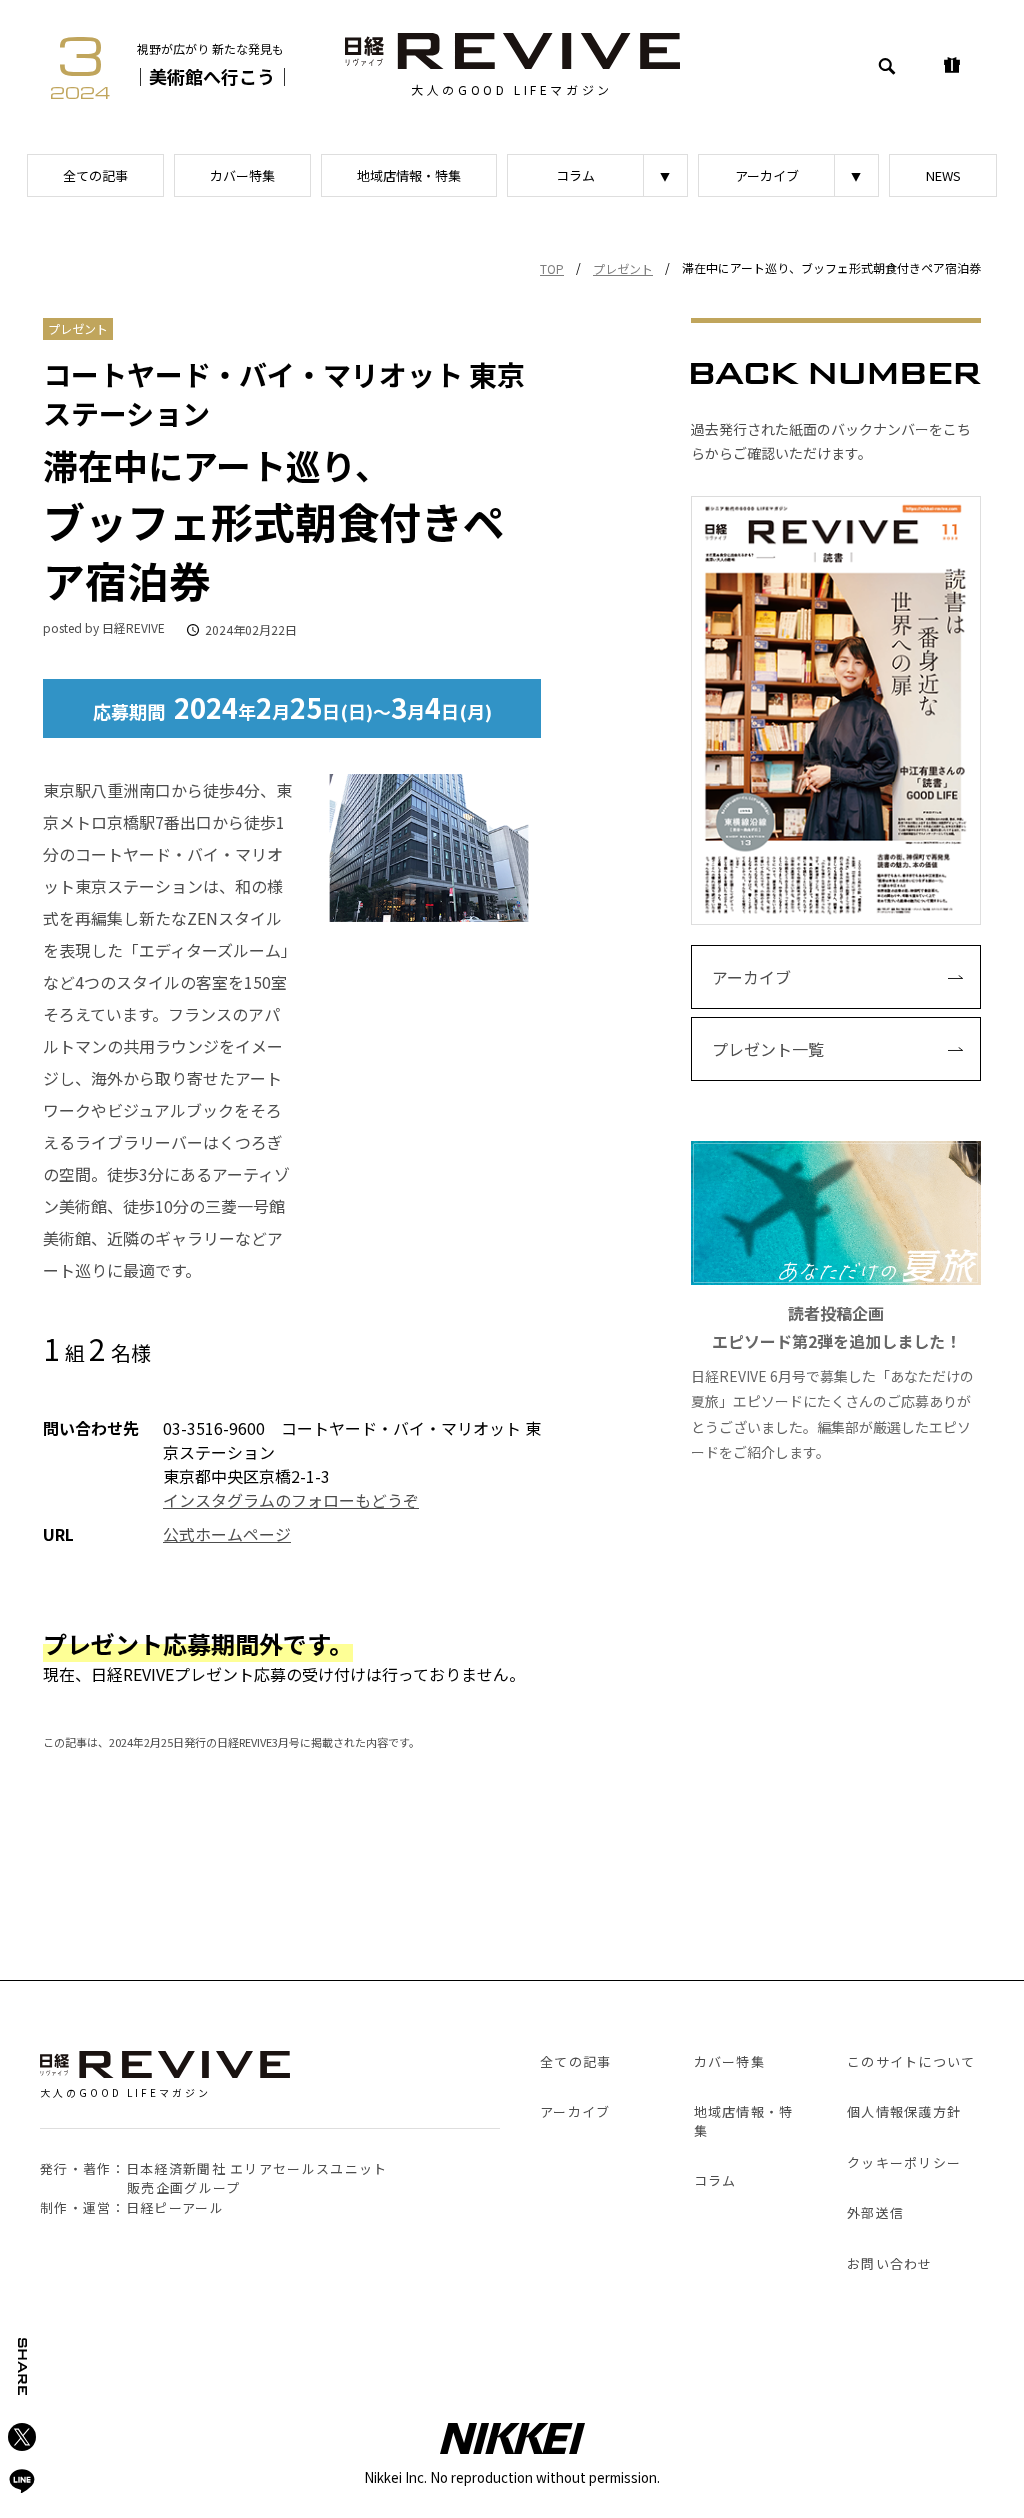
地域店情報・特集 (409, 175)
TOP (552, 268)
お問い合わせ (890, 2263)
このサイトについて (911, 2061)
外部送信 (875, 2212)
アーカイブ (767, 175)
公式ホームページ (227, 1534)
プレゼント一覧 (768, 1049)
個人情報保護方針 (904, 2111)
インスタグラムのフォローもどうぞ (291, 1500)
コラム (575, 175)
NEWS (943, 175)
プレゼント (623, 268)
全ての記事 (95, 175)
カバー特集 (242, 175)
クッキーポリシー (904, 2162)
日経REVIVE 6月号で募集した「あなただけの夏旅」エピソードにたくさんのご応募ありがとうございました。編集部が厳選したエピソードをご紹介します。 (832, 1381)
